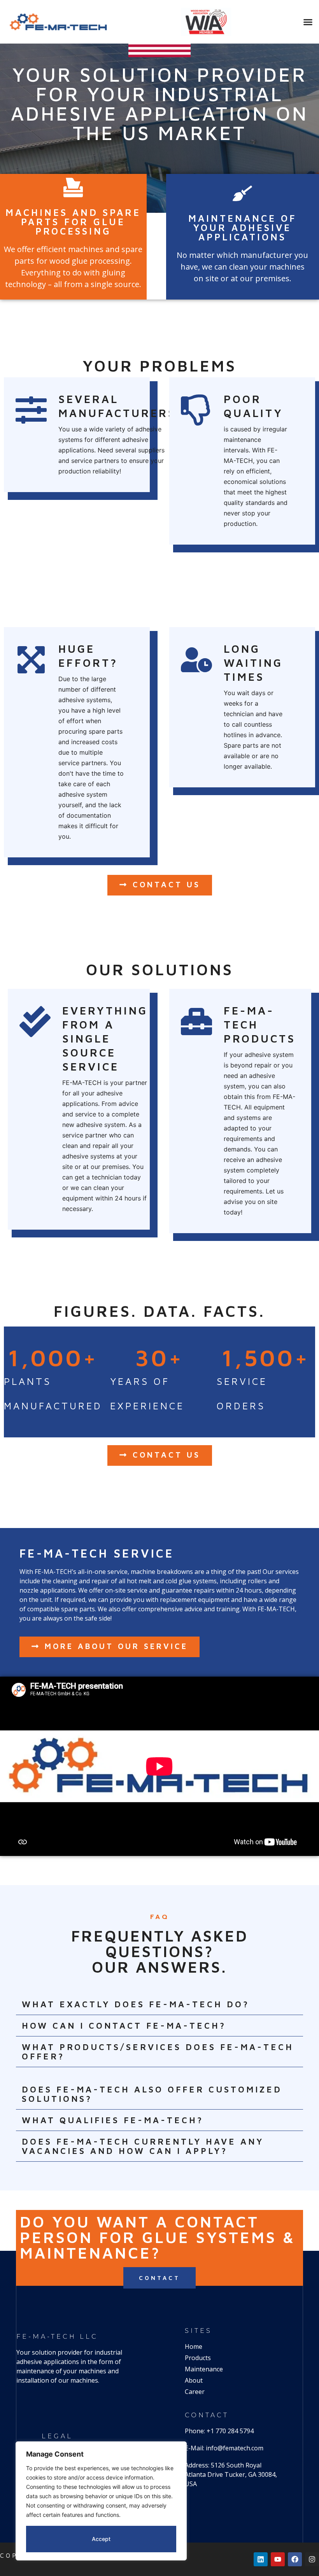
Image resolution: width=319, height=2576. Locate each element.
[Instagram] (312, 2559)
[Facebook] (295, 2559)
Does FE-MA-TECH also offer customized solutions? (152, 2094)
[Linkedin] (261, 2559)
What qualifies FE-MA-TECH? (113, 2120)
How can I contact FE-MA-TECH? (124, 2026)
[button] (308, 22)
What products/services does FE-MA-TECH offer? (158, 2052)
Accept (101, 2539)
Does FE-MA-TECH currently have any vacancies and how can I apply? (143, 2146)
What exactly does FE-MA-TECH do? (136, 2004)
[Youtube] (278, 2559)
